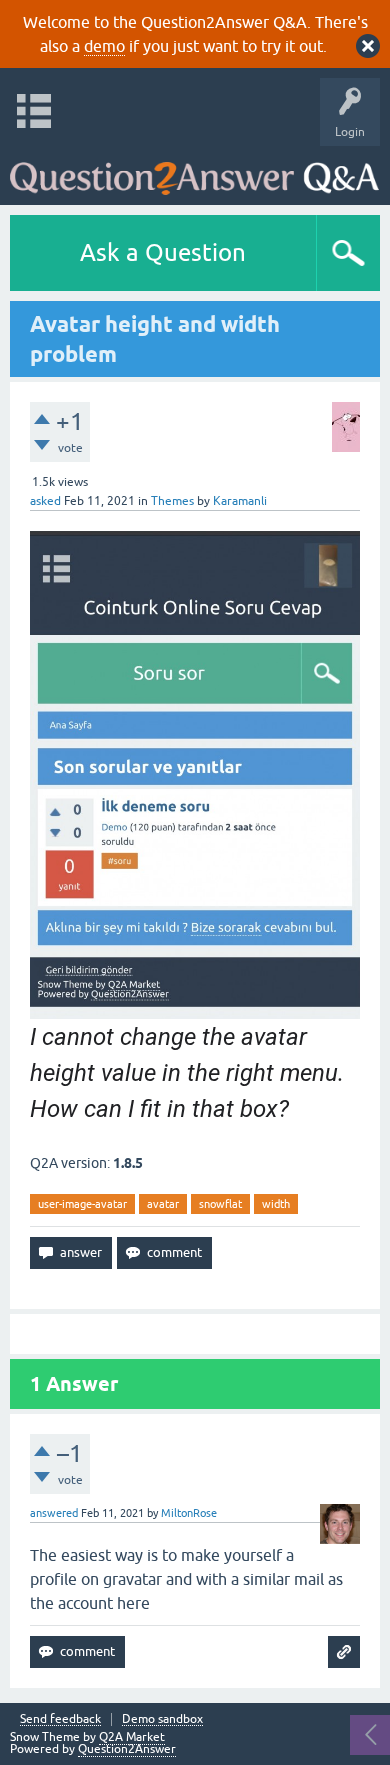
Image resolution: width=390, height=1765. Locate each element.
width (276, 1204)
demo (104, 46)
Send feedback (60, 1719)
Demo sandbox (162, 1719)
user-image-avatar (82, 1204)
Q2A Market (132, 1737)
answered (54, 1513)
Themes (172, 501)
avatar (163, 1204)
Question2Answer (127, 1749)
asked (45, 501)
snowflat (220, 1204)
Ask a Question (163, 252)
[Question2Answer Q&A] (194, 170)
